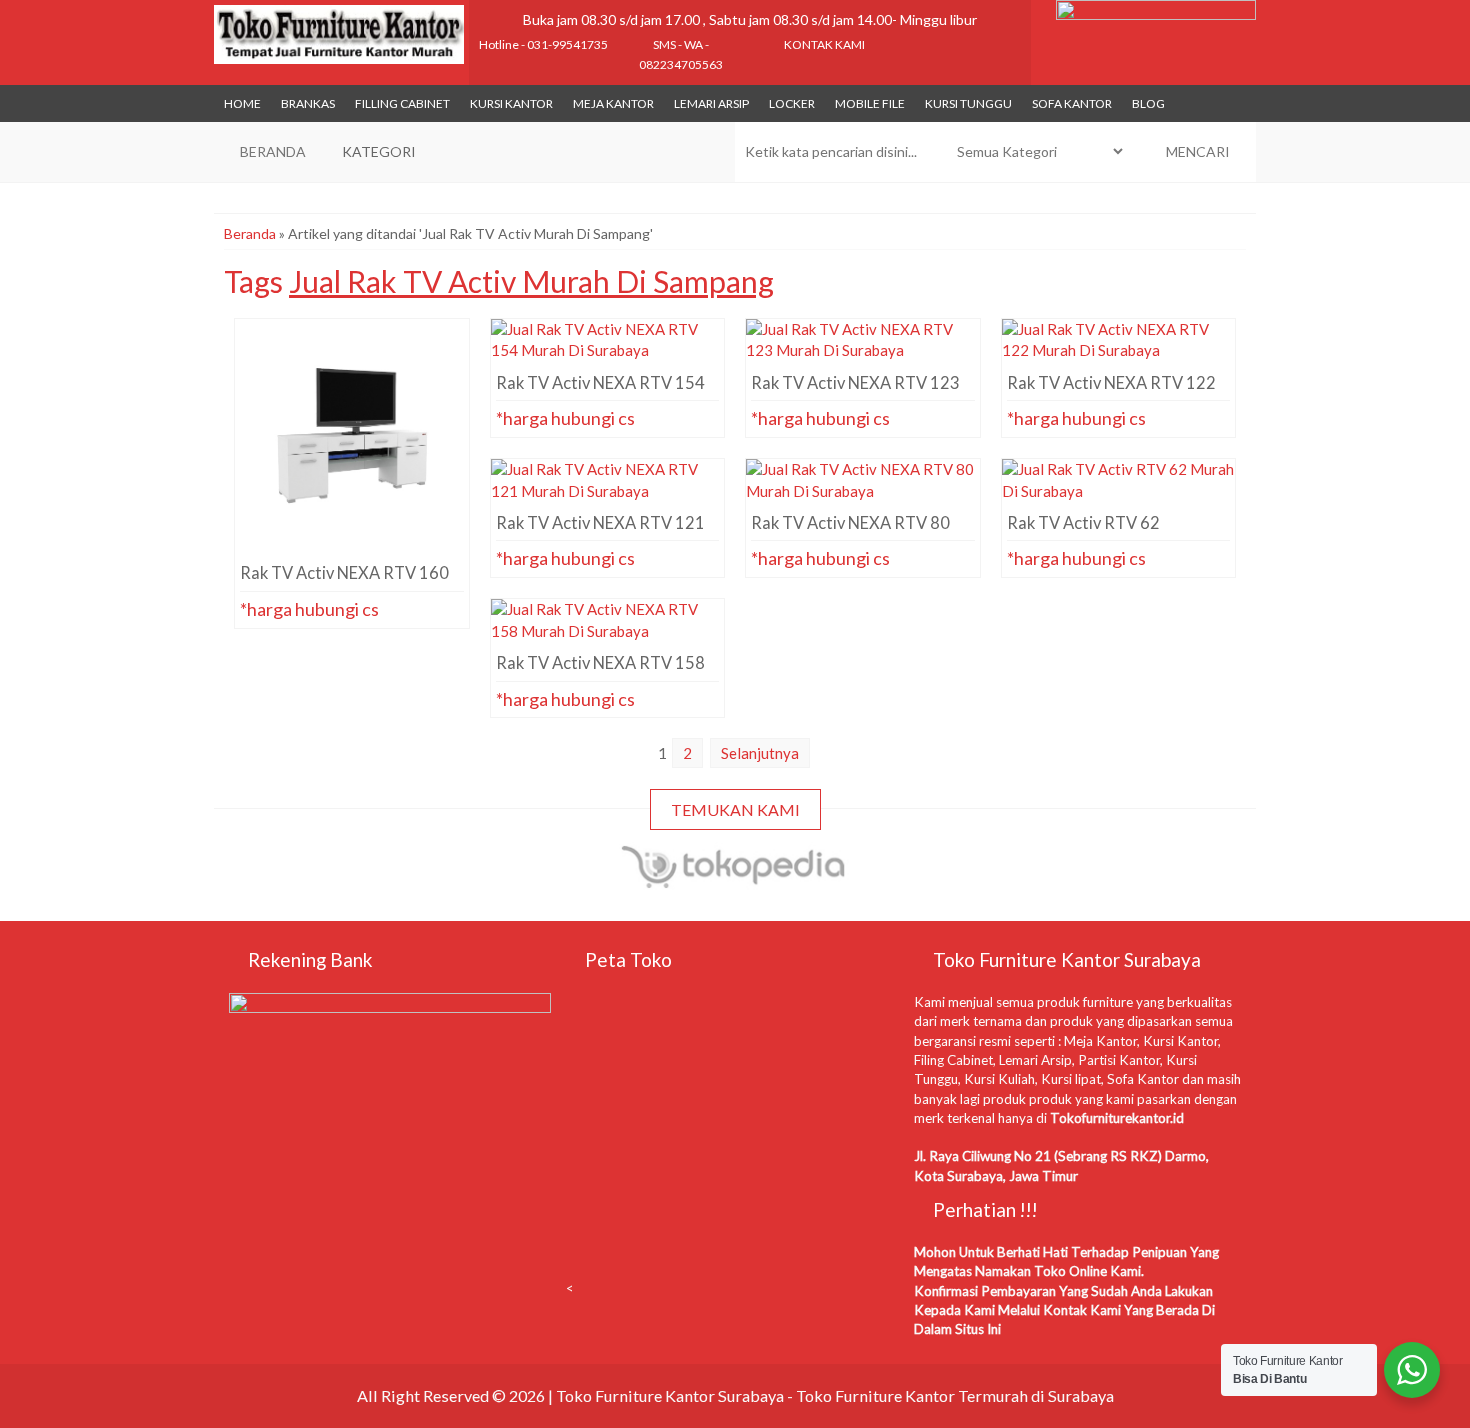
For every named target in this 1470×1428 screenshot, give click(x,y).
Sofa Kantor (1072, 103)
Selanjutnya (760, 753)
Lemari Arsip (711, 103)
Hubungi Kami (357, 515)
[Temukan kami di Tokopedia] (734, 880)
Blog (1148, 103)
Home (242, 103)
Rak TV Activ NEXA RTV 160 (351, 355)
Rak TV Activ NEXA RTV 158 (607, 635)
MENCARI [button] (1196, 151)
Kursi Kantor (511, 103)
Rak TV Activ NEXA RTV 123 (862, 355)
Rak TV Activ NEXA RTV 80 (862, 495)
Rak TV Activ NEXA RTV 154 (607, 355)
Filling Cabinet (402, 103)
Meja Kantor (613, 103)
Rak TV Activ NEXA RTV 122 (1118, 355)
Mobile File (870, 103)
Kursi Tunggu (968, 103)
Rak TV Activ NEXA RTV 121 (607, 495)
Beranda (250, 233)
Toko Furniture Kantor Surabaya (670, 1395)
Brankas (308, 103)
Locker (792, 103)
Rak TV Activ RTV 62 (1118, 495)
